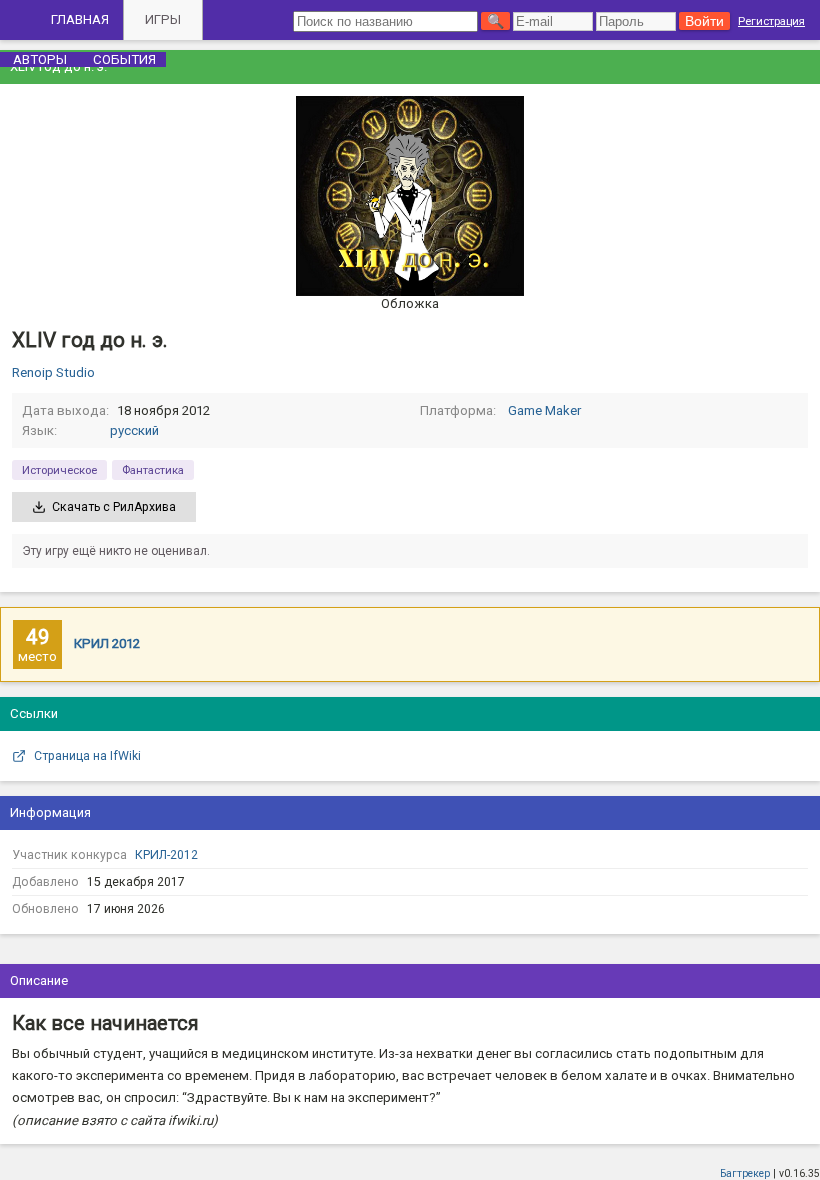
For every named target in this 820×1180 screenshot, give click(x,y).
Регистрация (771, 21)
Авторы (40, 59)
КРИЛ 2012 (107, 643)
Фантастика (153, 470)
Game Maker (544, 410)
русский (134, 430)
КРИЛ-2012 (166, 855)
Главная (80, 19)
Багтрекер (745, 1173)
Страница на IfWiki (87, 756)
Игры (163, 19)
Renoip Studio (53, 372)
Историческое (59, 470)
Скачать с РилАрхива (114, 507)
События (124, 59)
